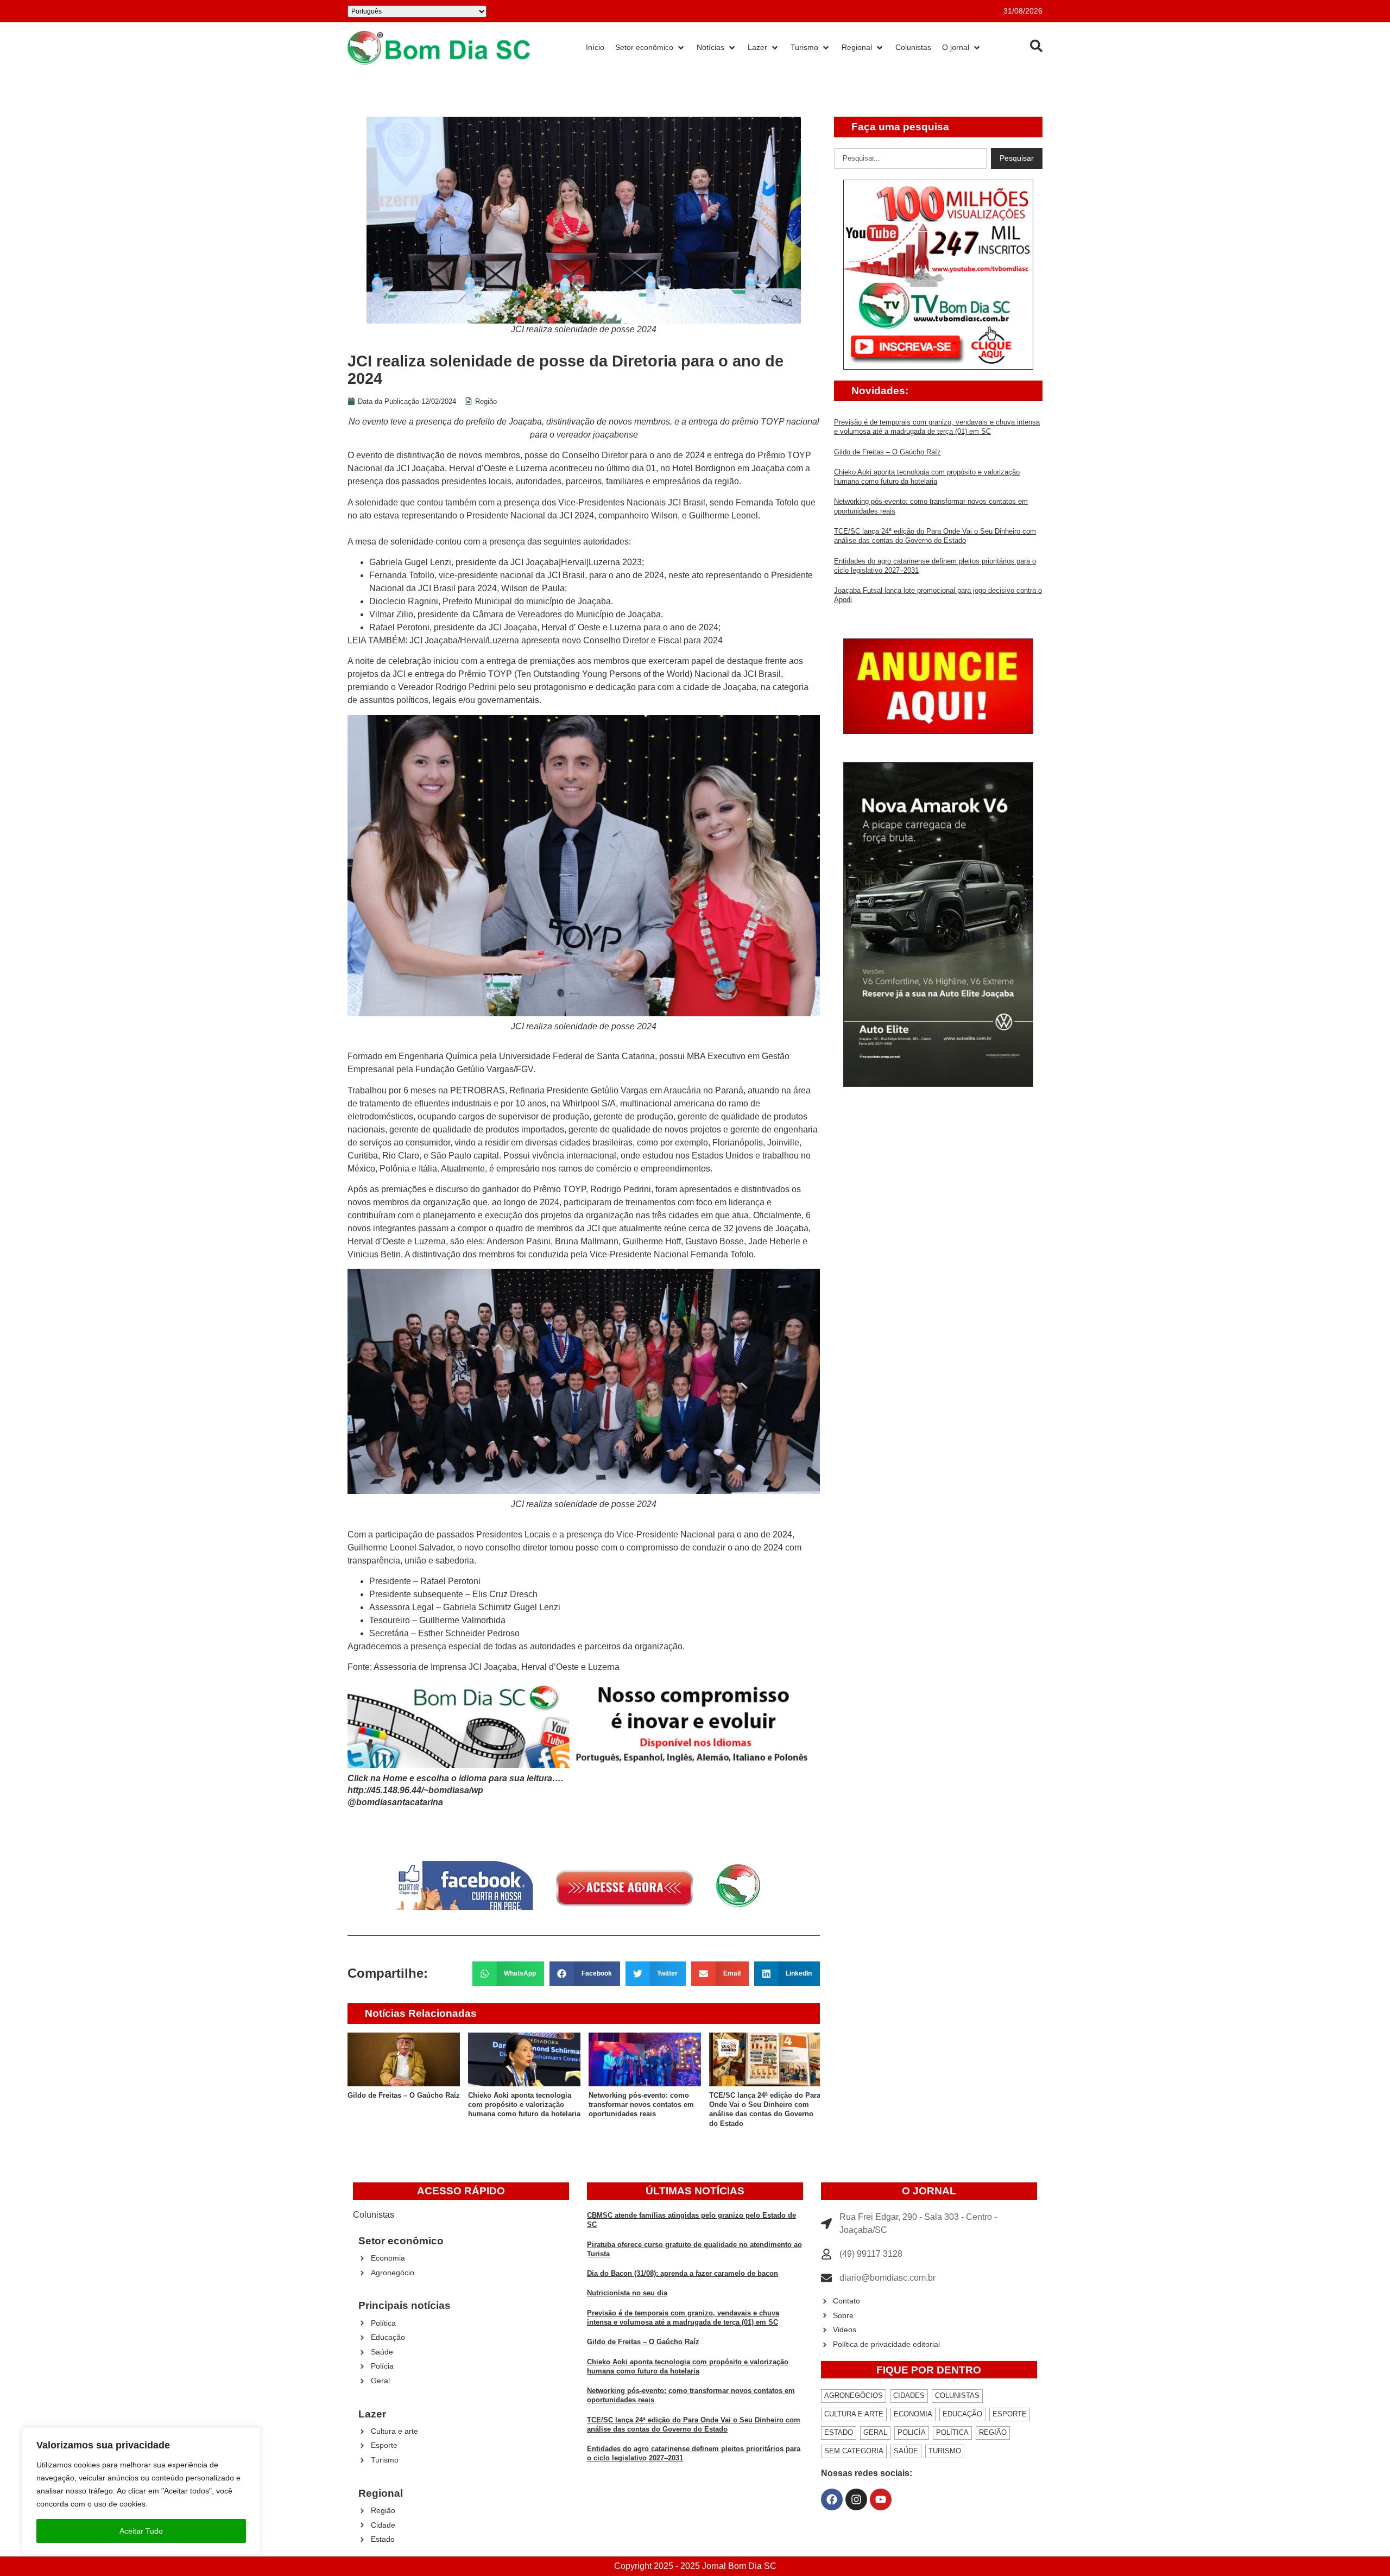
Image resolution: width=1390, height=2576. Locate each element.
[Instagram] (856, 2499)
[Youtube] (881, 2499)
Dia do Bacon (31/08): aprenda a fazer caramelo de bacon (683, 2273)
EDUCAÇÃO (962, 2414)
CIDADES (909, 2395)
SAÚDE (906, 2451)
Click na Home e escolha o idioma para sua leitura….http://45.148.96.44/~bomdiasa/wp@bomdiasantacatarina (455, 1790)
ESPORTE (1010, 2414)
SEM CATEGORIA (854, 2451)
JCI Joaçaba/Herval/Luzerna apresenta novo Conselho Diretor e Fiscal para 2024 (566, 640)
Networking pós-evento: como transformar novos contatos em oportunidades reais (553, 2105)
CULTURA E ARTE (854, 2414)
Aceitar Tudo (141, 2531)
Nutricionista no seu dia (627, 2293)
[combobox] (910, 159)
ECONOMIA (913, 2414)
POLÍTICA (952, 2432)
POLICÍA (912, 2432)
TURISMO (945, 2451)
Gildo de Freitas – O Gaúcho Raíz (887, 452)
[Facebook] (832, 2499)
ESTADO (839, 2432)
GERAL (875, 2432)
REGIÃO (993, 2432)
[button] (508, 1974)
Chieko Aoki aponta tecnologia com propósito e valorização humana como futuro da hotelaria (436, 2105)
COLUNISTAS (957, 2395)
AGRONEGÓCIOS (854, 2395)
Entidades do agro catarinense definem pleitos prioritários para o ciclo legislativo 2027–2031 (796, 2105)
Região (486, 401)
